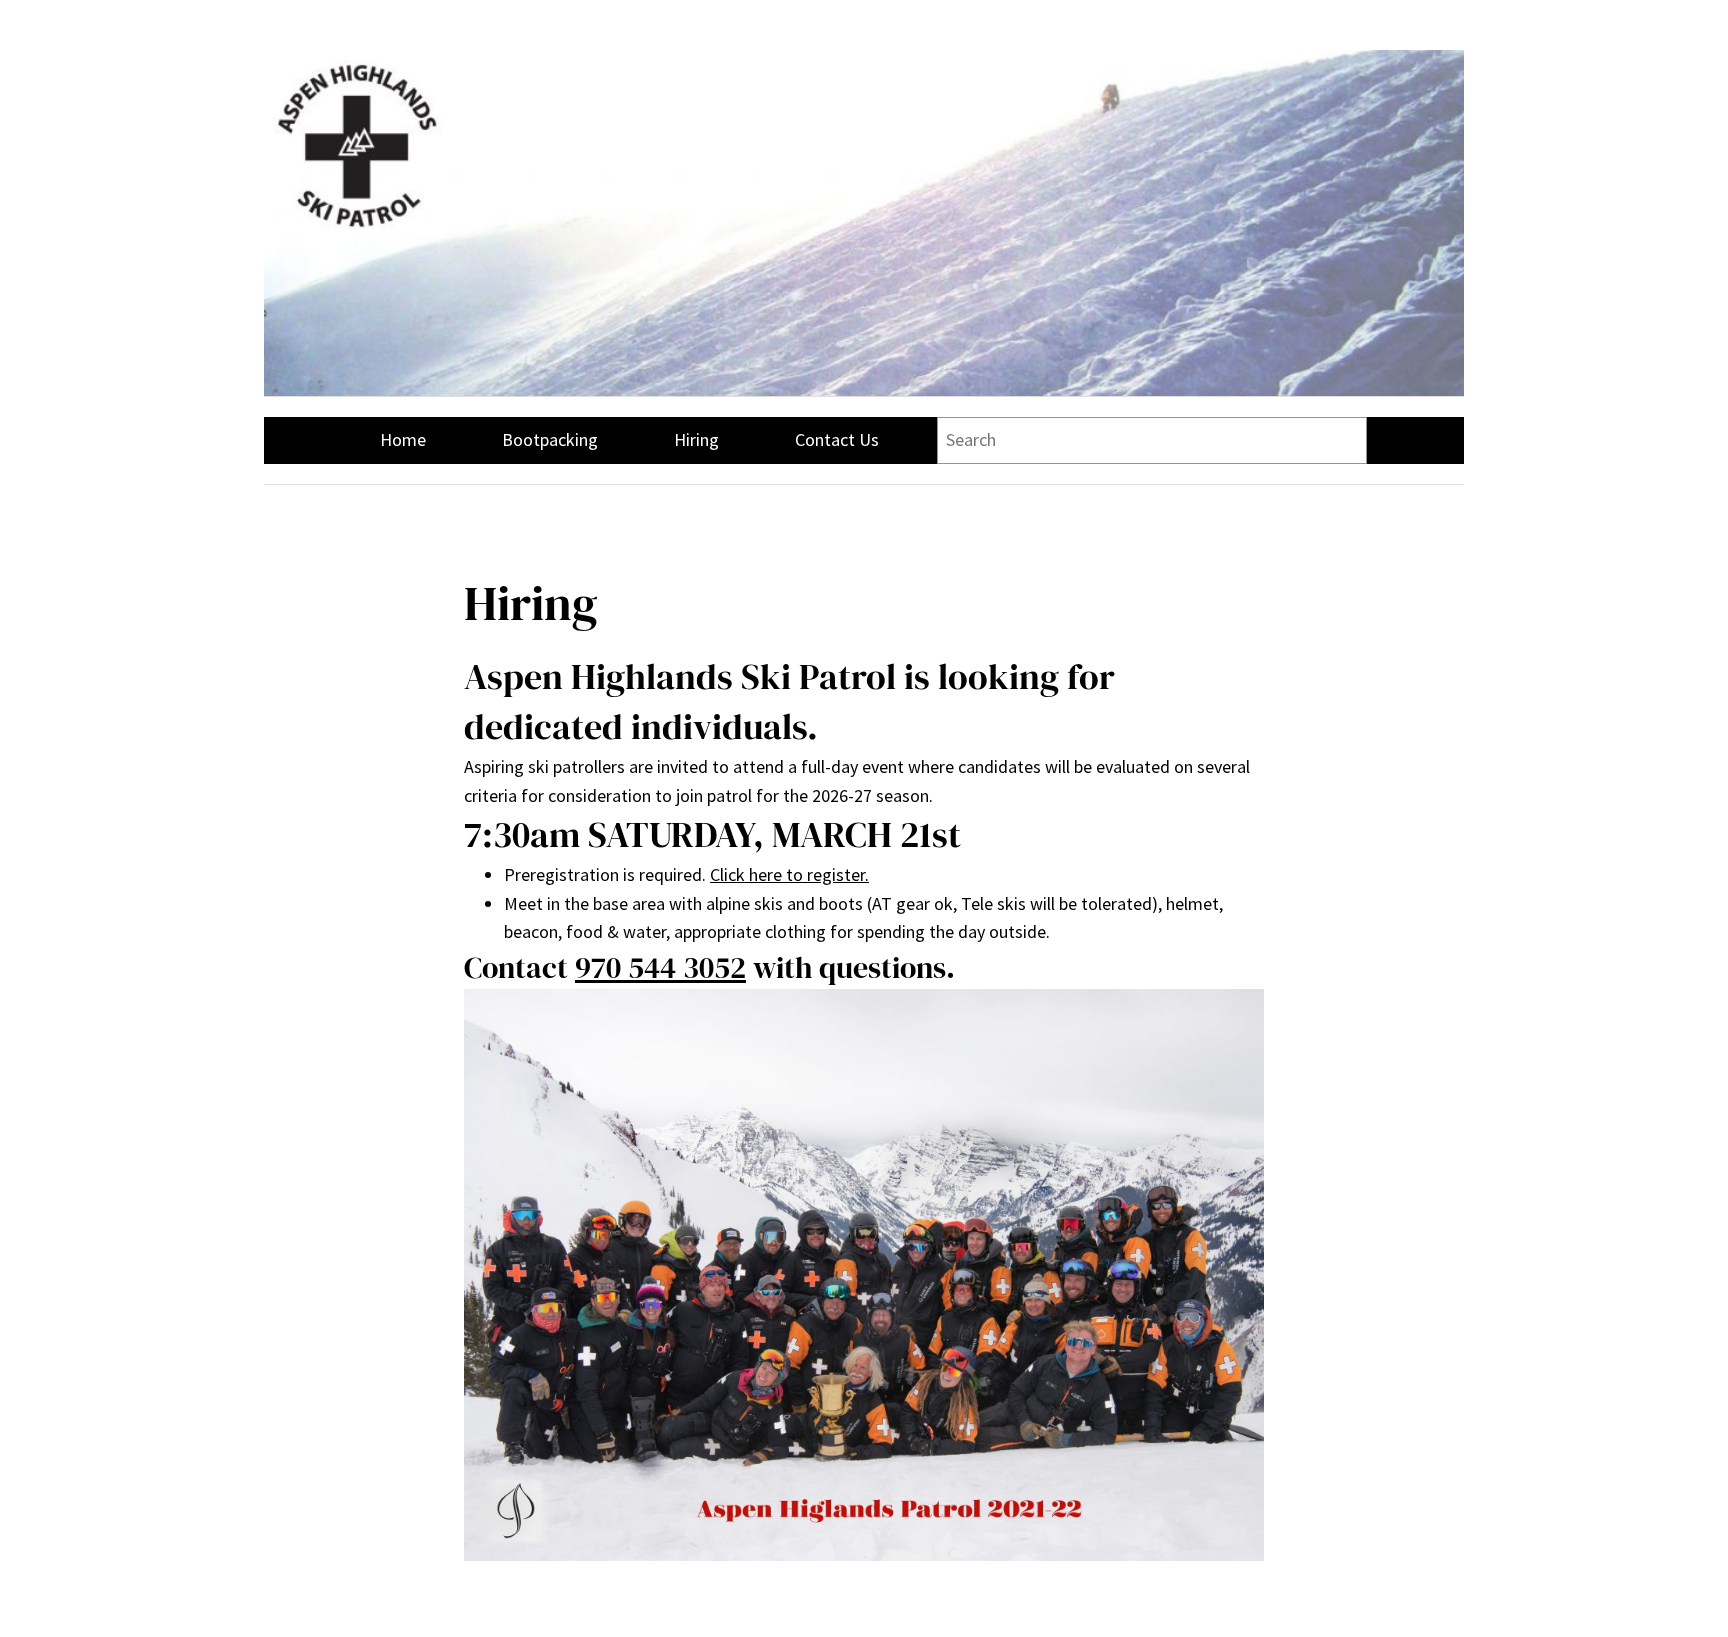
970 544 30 (644, 967)
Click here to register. (789, 874)
